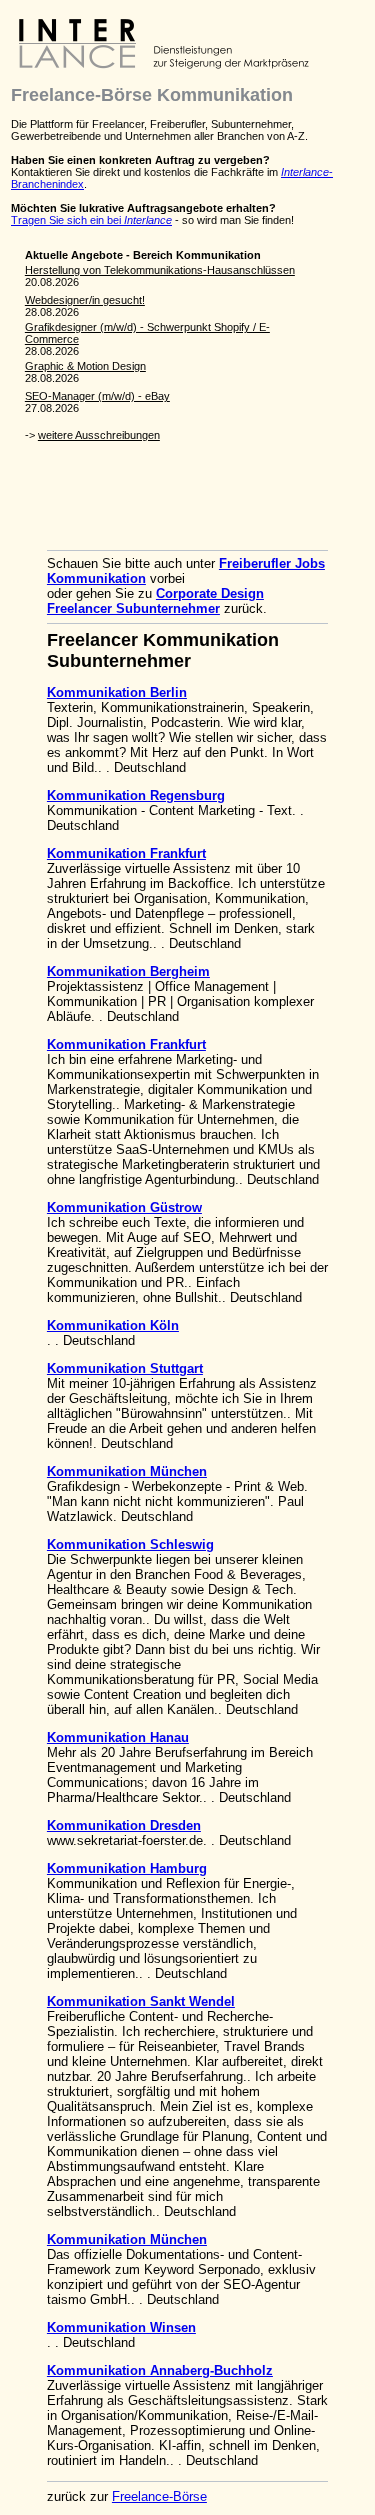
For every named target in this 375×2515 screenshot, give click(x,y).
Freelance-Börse (159, 2496)
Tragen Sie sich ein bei (91, 220)
